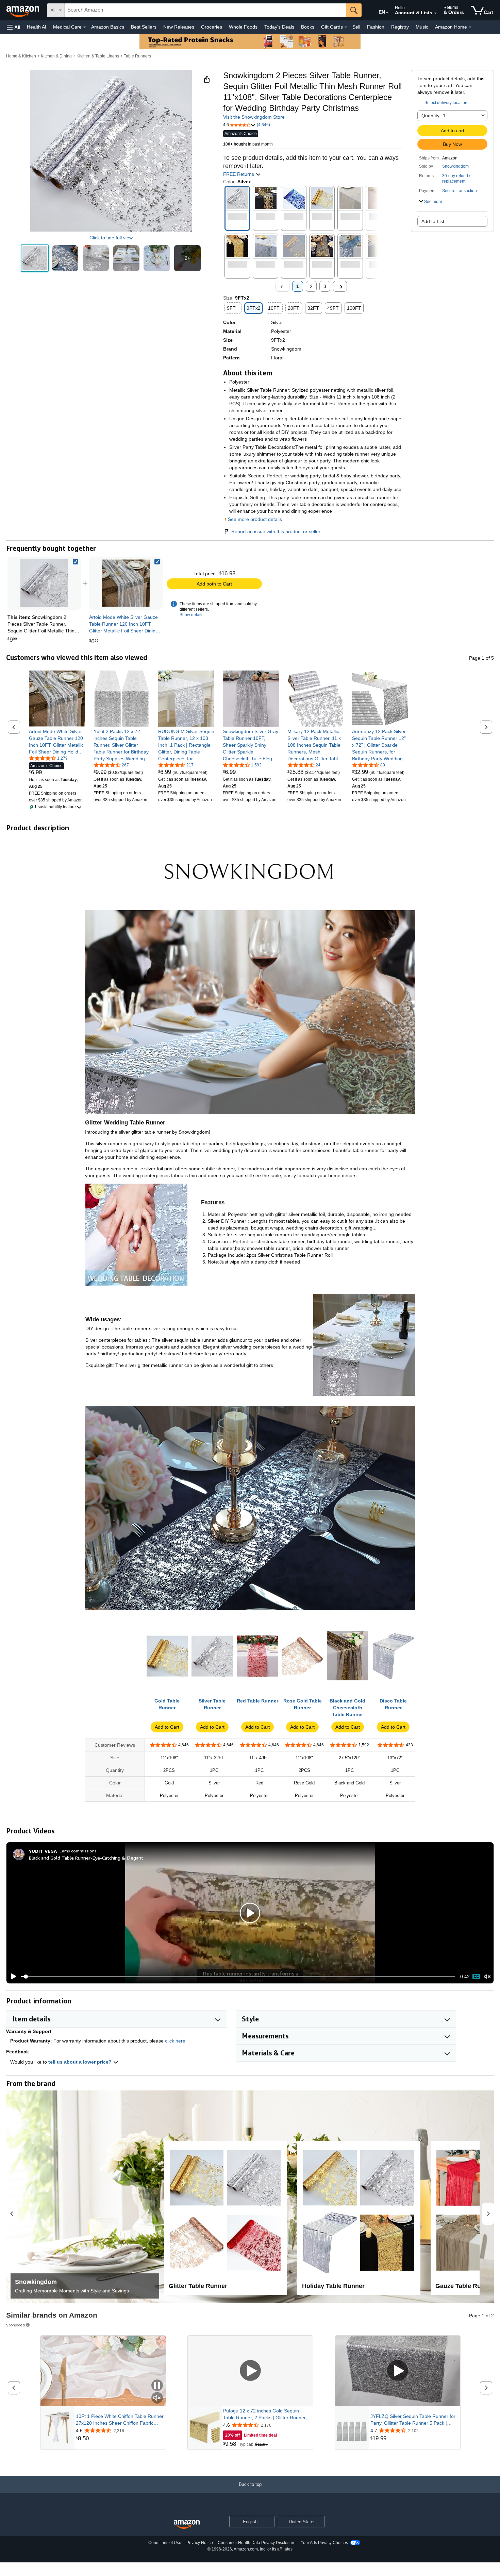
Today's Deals (279, 27)
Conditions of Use (165, 2543)
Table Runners (137, 56)
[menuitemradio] (476, 1977)
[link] (126, 583)
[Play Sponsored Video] (250, 2371)
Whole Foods (243, 27)
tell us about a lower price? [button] (81, 2062)
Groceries (212, 27)
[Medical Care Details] (85, 27)
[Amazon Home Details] (470, 27)
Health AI (37, 27)
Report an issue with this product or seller (276, 531)
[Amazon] (23, 10)
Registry (400, 27)
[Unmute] (487, 1976)
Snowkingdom (455, 166)
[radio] (35, 258)
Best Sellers (144, 27)
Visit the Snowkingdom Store (254, 117)
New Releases (179, 27)
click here (175, 2041)
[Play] (12, 1977)
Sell (356, 27)
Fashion (376, 27)
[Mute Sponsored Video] (157, 2398)
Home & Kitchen (21, 56)
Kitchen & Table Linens (98, 56)
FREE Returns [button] (239, 174)
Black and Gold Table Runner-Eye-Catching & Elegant (86, 1858)
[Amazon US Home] (187, 2524)
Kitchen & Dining (56, 56)
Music (422, 27)
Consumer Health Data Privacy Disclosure (257, 2543)
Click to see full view (111, 238)
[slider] (238, 1977)
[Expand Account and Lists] (435, 13)
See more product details (255, 519)
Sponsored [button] (15, 2325)
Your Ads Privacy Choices (324, 2543)
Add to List (433, 221)
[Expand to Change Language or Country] (387, 13)
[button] (14, 27)
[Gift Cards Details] (346, 27)
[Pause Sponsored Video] (157, 2386)
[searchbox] (205, 10)
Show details (191, 615)
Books (308, 27)
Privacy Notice (200, 2543)
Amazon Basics (108, 27)
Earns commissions (78, 1851)
